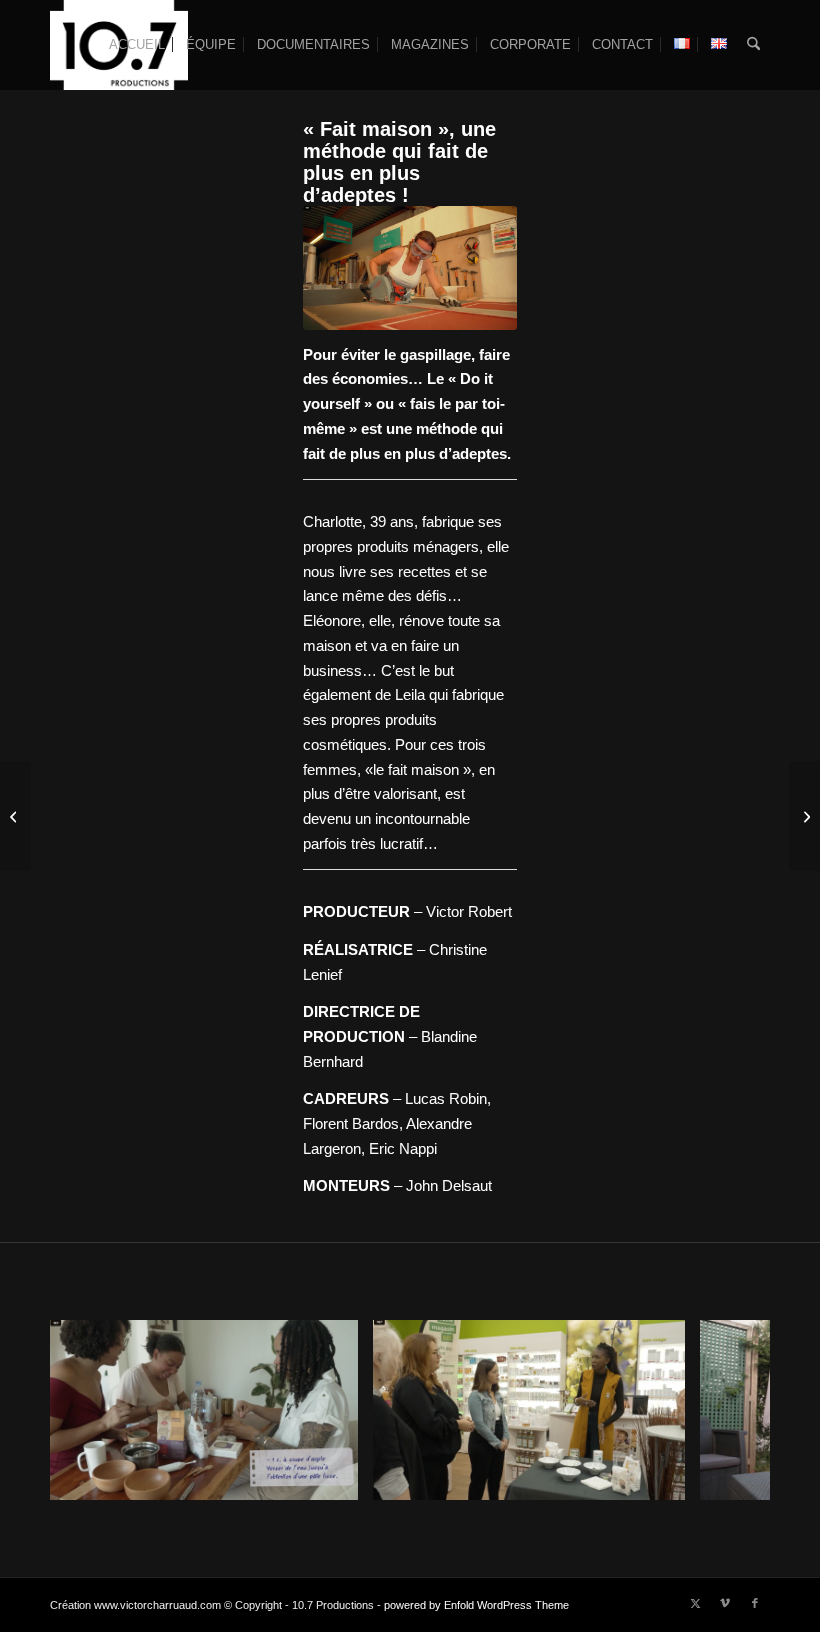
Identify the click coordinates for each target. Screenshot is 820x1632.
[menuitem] (137, 45)
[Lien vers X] (695, 1603)
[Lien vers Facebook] (755, 1603)
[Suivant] (725, 1410)
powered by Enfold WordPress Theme (476, 1605)
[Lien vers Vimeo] (725, 1603)
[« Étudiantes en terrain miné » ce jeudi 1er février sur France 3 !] (804, 816)
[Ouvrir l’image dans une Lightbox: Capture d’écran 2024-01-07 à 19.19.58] (663, 1478)
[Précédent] (95, 1410)
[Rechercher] (753, 45)
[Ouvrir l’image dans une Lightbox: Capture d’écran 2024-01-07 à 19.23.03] (336, 1478)
